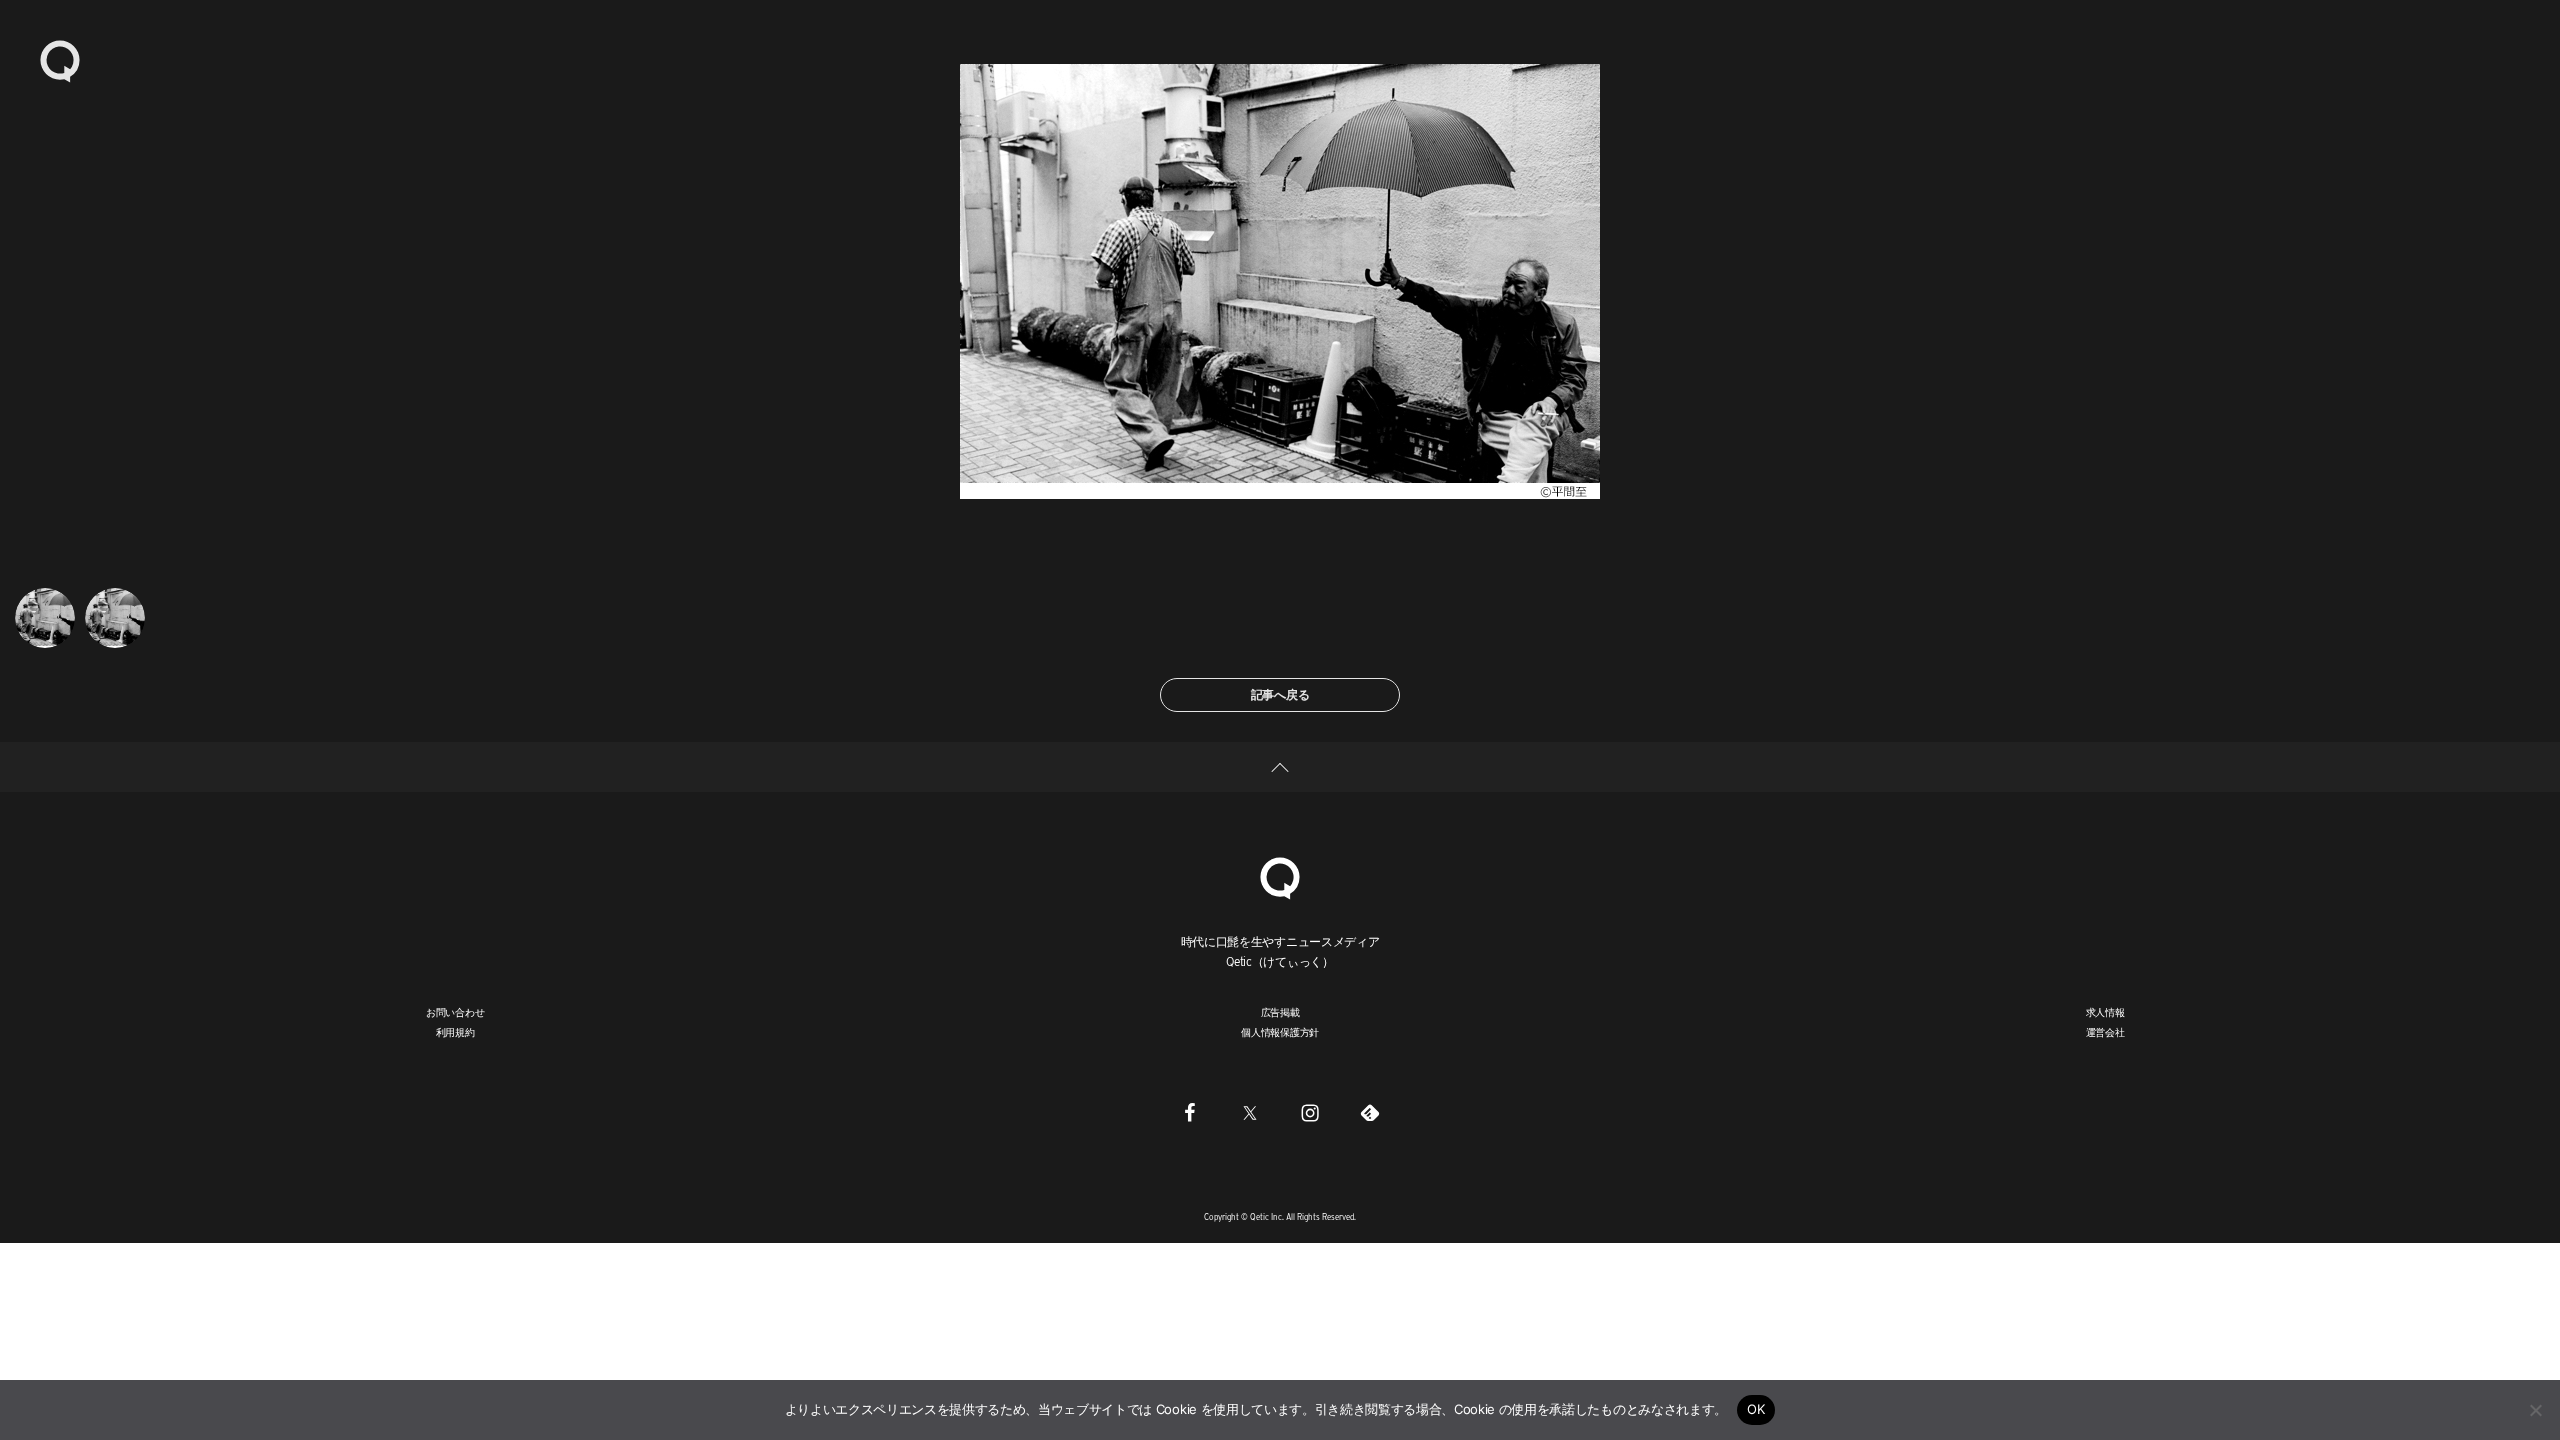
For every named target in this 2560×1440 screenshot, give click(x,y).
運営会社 (2105, 1032)
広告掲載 (1280, 1012)
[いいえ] (2535, 1410)
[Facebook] (1190, 1113)
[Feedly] (1370, 1113)
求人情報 (2105, 1012)
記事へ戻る (1280, 694)
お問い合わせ (455, 1012)
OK (1756, 1409)
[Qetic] (60, 60)
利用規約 (455, 1032)
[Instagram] (1310, 1113)
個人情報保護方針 (1280, 1032)
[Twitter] (1250, 1113)
